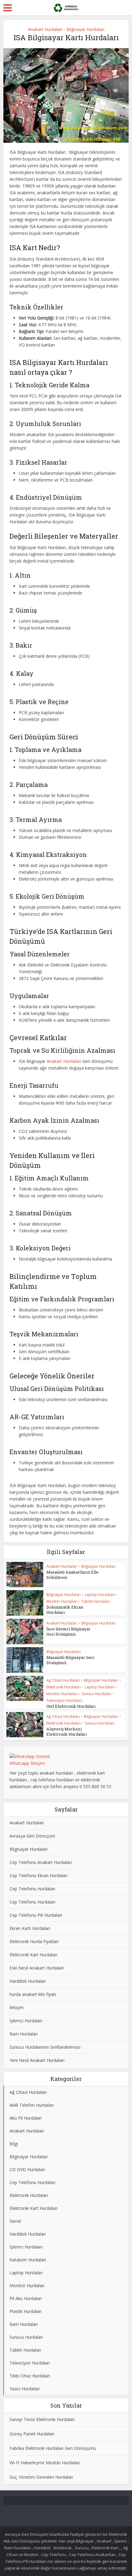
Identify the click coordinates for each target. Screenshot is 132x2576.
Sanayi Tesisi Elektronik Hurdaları (42, 2419)
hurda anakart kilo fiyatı (33, 1994)
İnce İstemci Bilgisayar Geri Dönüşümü (68, 1631)
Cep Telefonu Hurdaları (32, 1889)
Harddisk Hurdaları (28, 1981)
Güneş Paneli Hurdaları (32, 2434)
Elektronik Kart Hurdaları (33, 1955)
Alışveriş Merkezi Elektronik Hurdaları (67, 1732)
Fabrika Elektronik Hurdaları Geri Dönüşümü (53, 2448)
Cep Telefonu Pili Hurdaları (36, 1915)
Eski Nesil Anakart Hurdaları (37, 1968)
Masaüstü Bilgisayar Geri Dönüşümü (70, 1660)
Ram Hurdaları (24, 2034)
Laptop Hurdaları (100, 1595)
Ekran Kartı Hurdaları (30, 1928)
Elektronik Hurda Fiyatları (34, 1941)
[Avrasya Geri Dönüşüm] (66, 7)
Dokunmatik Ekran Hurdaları (65, 1610)
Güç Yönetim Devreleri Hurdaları (41, 2477)
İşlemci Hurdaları (26, 2021)
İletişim (17, 2007)
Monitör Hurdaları (62, 1601)
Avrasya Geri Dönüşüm (32, 1836)
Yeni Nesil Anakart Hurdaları (37, 2060)
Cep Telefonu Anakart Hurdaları (41, 1862)
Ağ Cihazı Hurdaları (63, 1680)
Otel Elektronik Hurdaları (71, 1706)
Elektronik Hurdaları (64, 1687)
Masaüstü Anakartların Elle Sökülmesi (72, 1575)
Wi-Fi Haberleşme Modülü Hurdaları (45, 2463)
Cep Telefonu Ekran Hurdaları (39, 1875)
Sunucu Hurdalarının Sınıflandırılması (45, 2047)
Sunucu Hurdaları (97, 1694)
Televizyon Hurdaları (64, 1701)
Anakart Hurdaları (45, 29)
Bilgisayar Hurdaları (85, 29)
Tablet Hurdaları (96, 1601)
